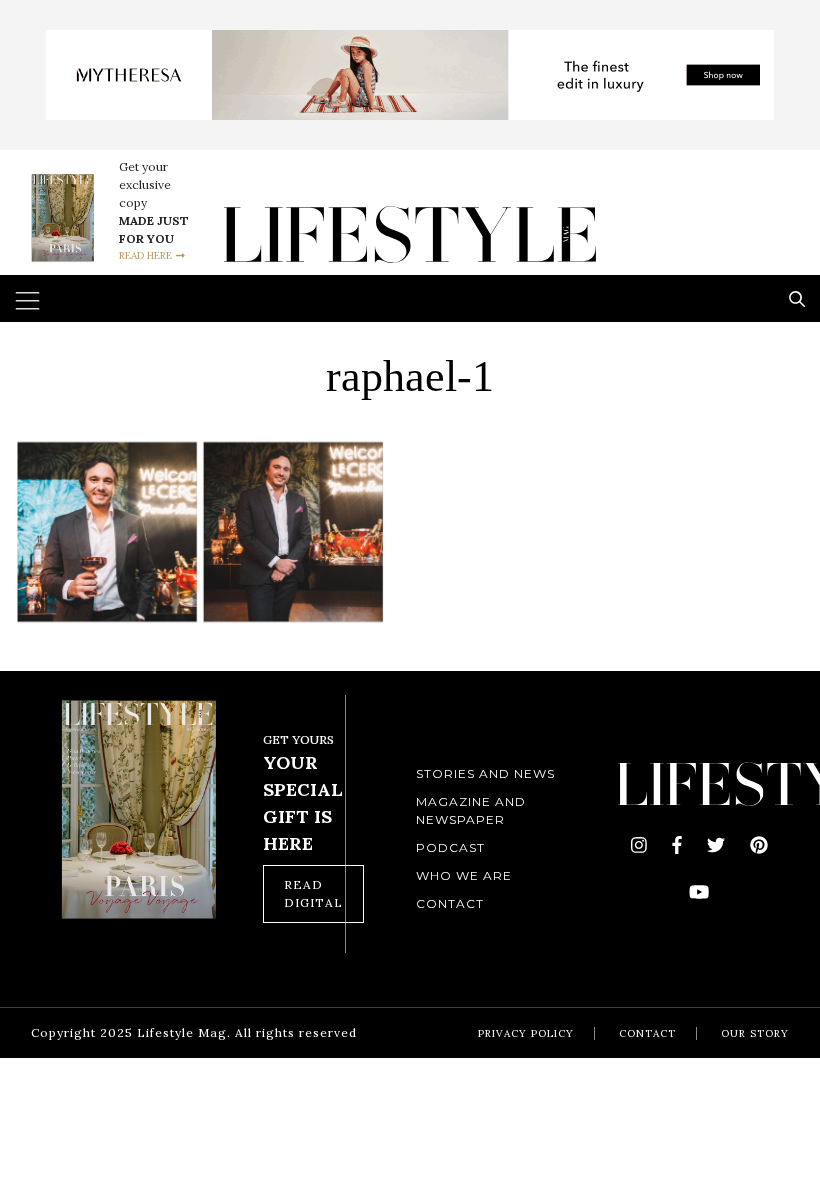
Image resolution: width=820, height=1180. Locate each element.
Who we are (464, 875)
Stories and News (485, 773)
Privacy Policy (526, 1033)
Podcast (450, 847)
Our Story (755, 1033)
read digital (313, 893)
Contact (450, 903)
